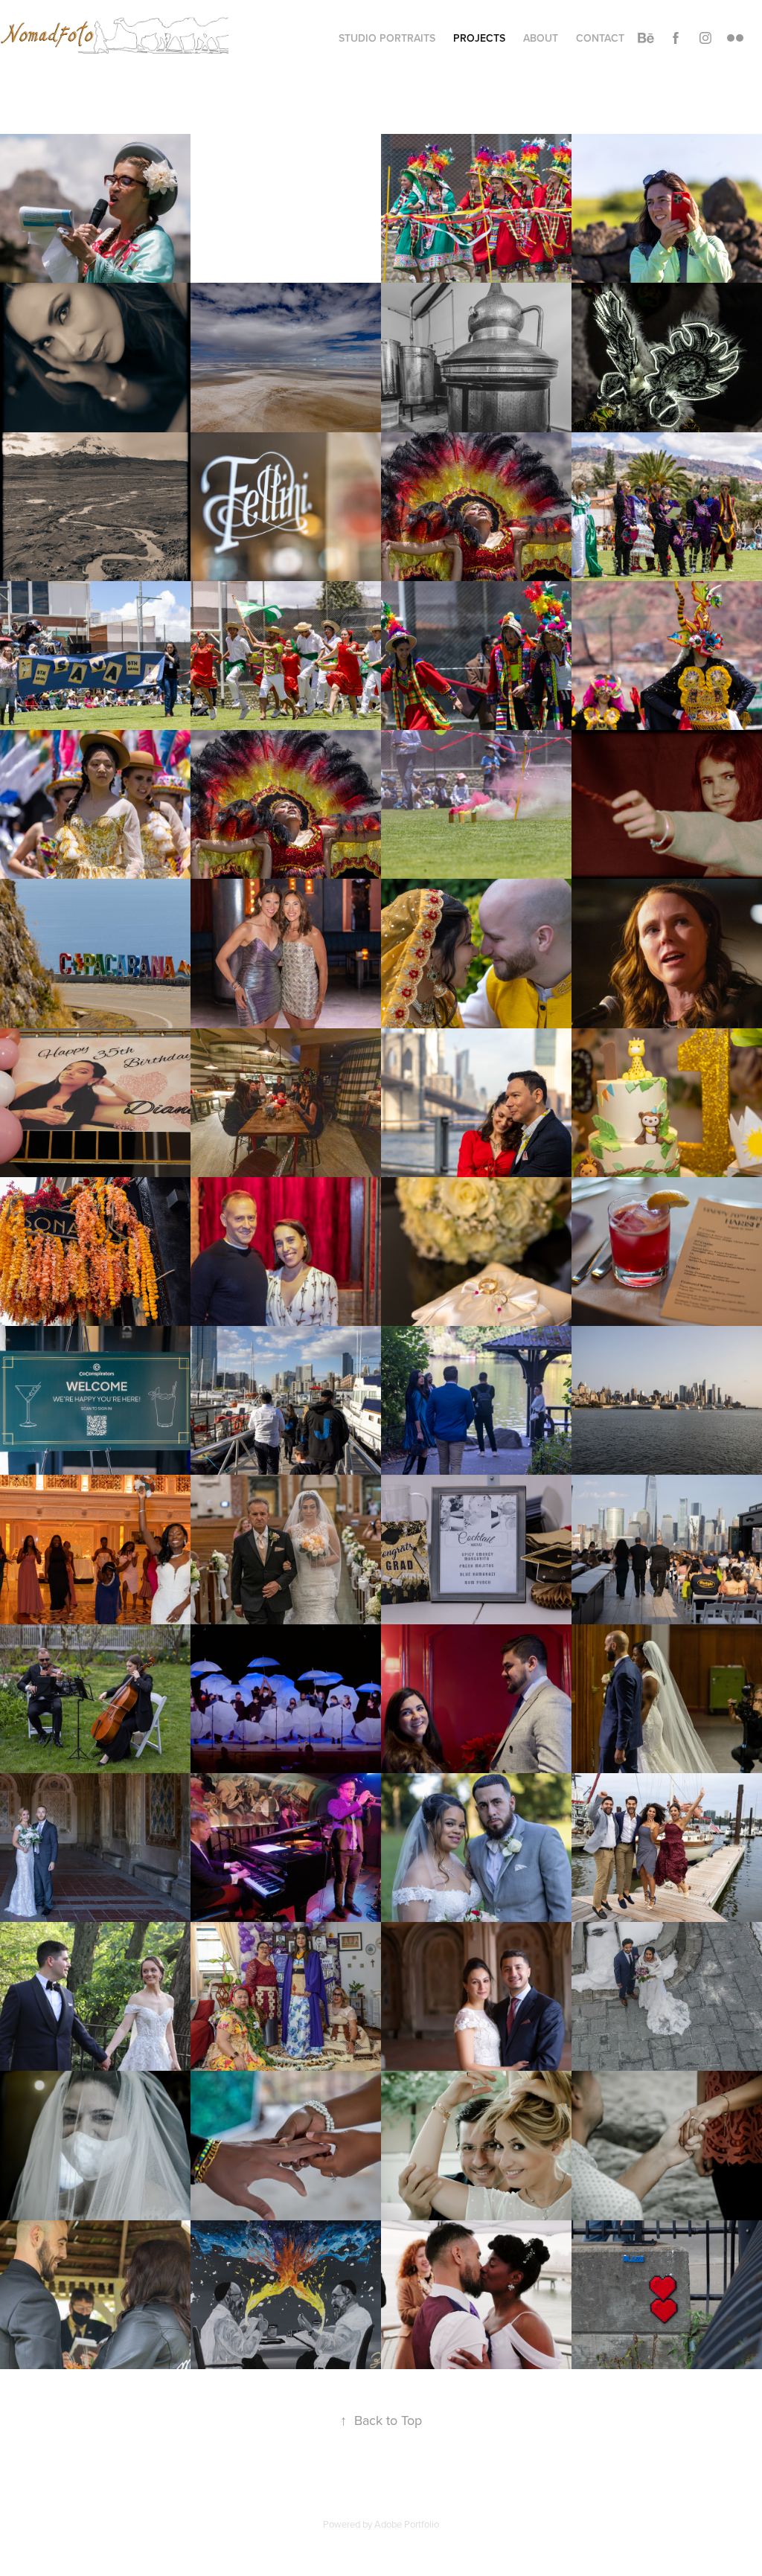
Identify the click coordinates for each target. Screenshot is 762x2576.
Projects (479, 38)
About (541, 38)
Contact (600, 38)
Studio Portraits (387, 38)
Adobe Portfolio (407, 2524)
